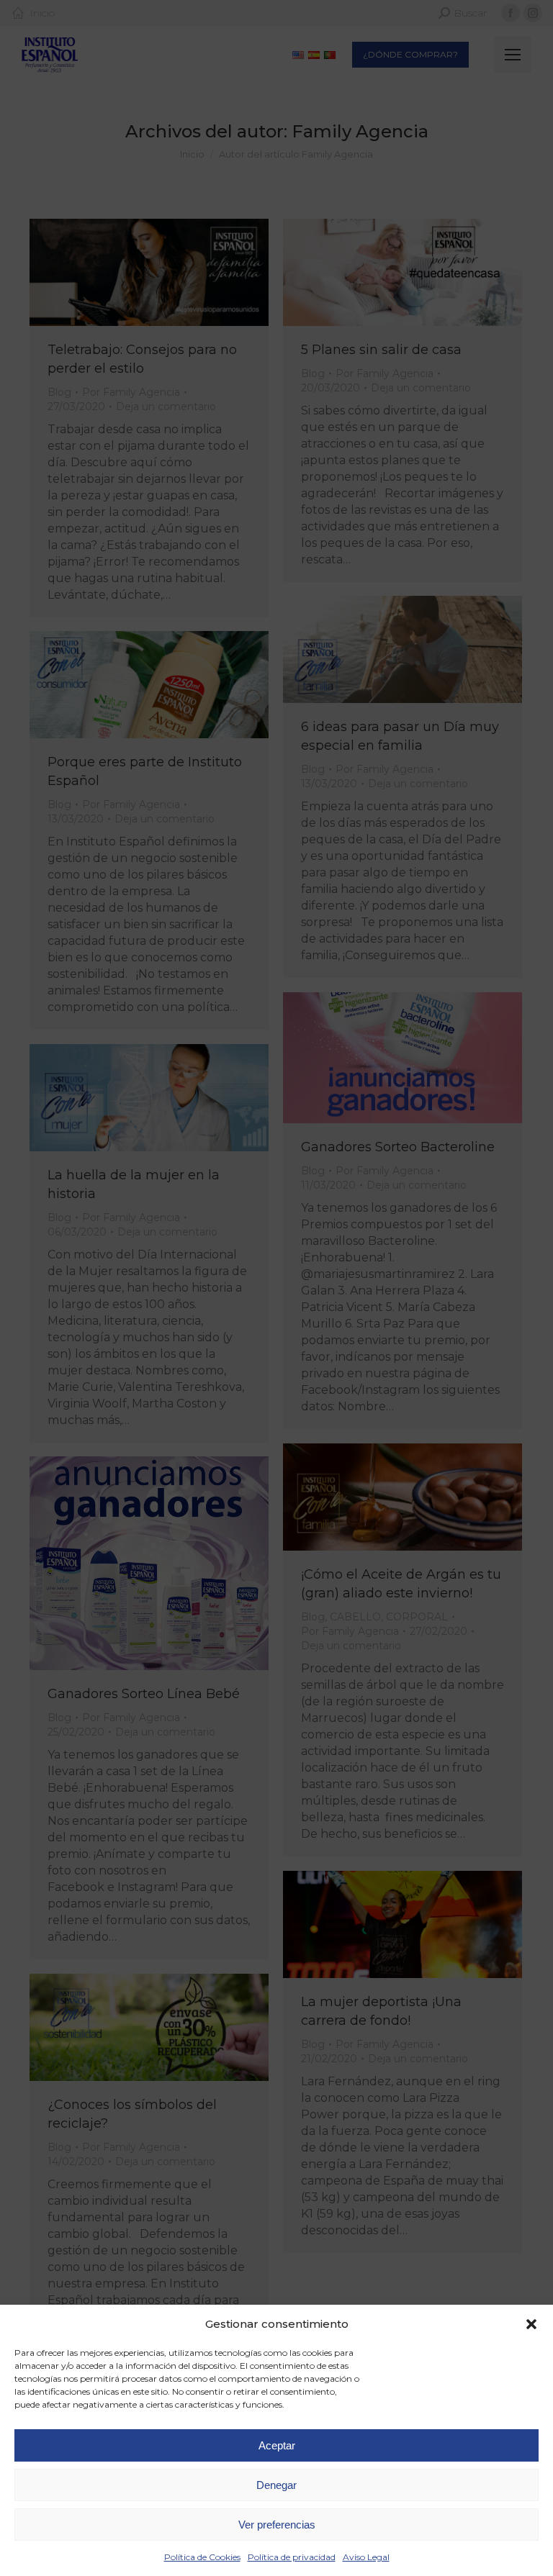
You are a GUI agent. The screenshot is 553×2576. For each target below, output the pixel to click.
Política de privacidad (292, 2557)
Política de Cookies (202, 2557)
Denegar (276, 2485)
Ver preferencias (277, 2525)
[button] (531, 2324)
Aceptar (277, 2445)
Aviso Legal (366, 2557)
